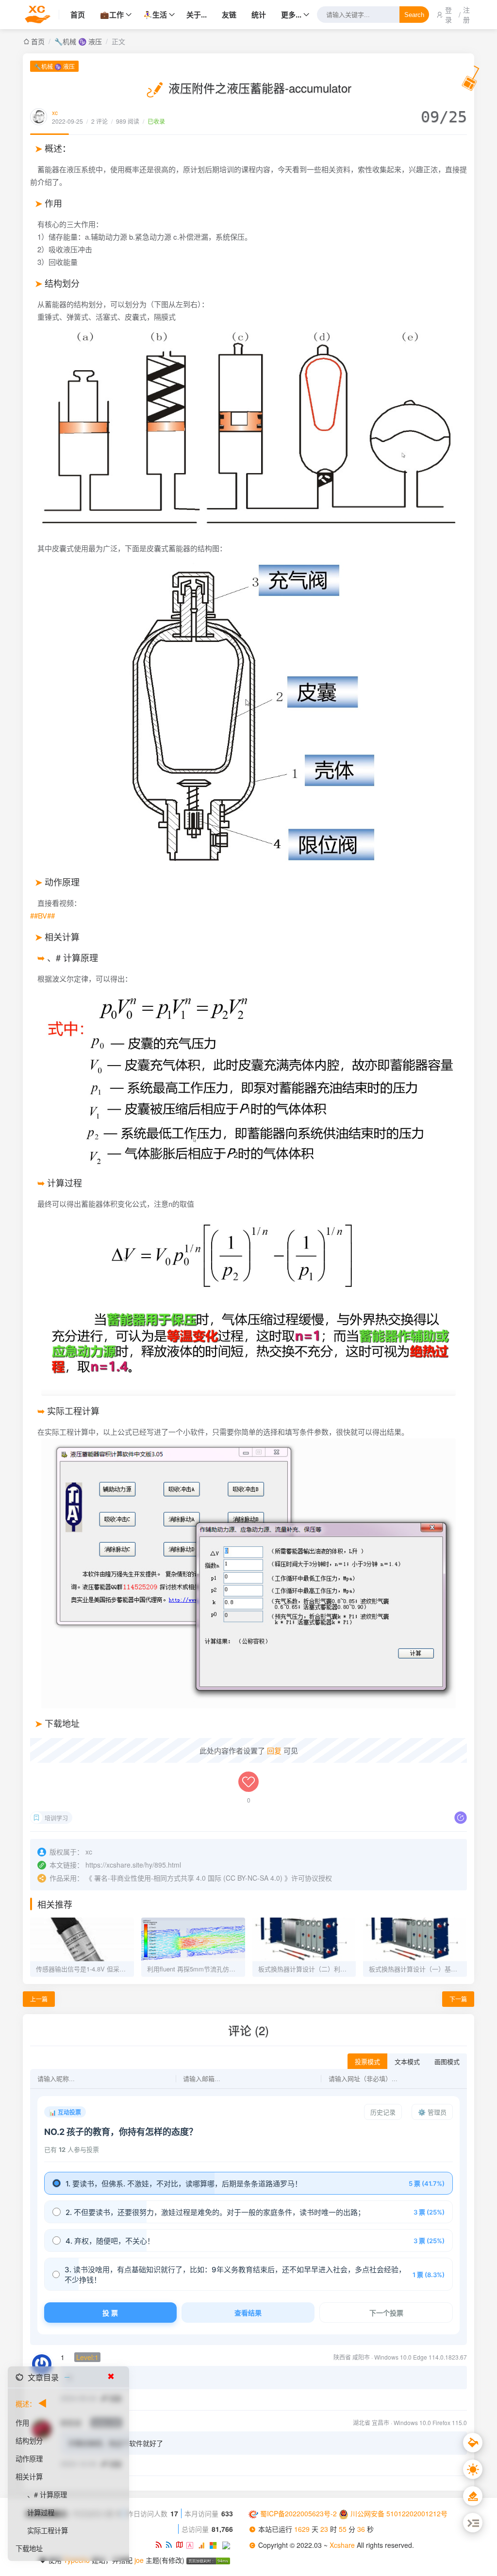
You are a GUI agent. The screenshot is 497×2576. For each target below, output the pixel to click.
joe (139, 2560)
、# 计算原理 (47, 2494)
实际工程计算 (48, 2530)
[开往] (228, 2544)
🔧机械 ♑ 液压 (78, 41)
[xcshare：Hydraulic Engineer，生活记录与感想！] (41, 15)
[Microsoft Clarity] (216, 2544)
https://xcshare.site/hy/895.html (133, 1865)
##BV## (42, 915)
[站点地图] (181, 2544)
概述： (26, 2404)
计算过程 (41, 2512)
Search (414, 15)
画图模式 (447, 2062)
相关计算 (29, 2476)
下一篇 (458, 1999)
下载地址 (29, 2548)
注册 (466, 15)
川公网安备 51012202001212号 (399, 2513)
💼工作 (112, 15)
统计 (259, 15)
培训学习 (56, 1818)
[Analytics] (204, 2544)
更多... (291, 15)
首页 (78, 15)
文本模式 (407, 2062)
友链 (229, 15)
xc (55, 112)
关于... (197, 15)
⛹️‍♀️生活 (155, 15)
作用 (22, 2422)
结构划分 (29, 2440)
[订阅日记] (170, 2544)
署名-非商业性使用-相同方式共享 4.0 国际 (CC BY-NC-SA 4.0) (188, 1878)
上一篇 (39, 1999)
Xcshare (343, 2545)
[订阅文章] (160, 2544)
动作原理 (29, 2458)
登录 (448, 15)
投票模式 (367, 2062)
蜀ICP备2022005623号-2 (298, 2513)
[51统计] (192, 2544)
